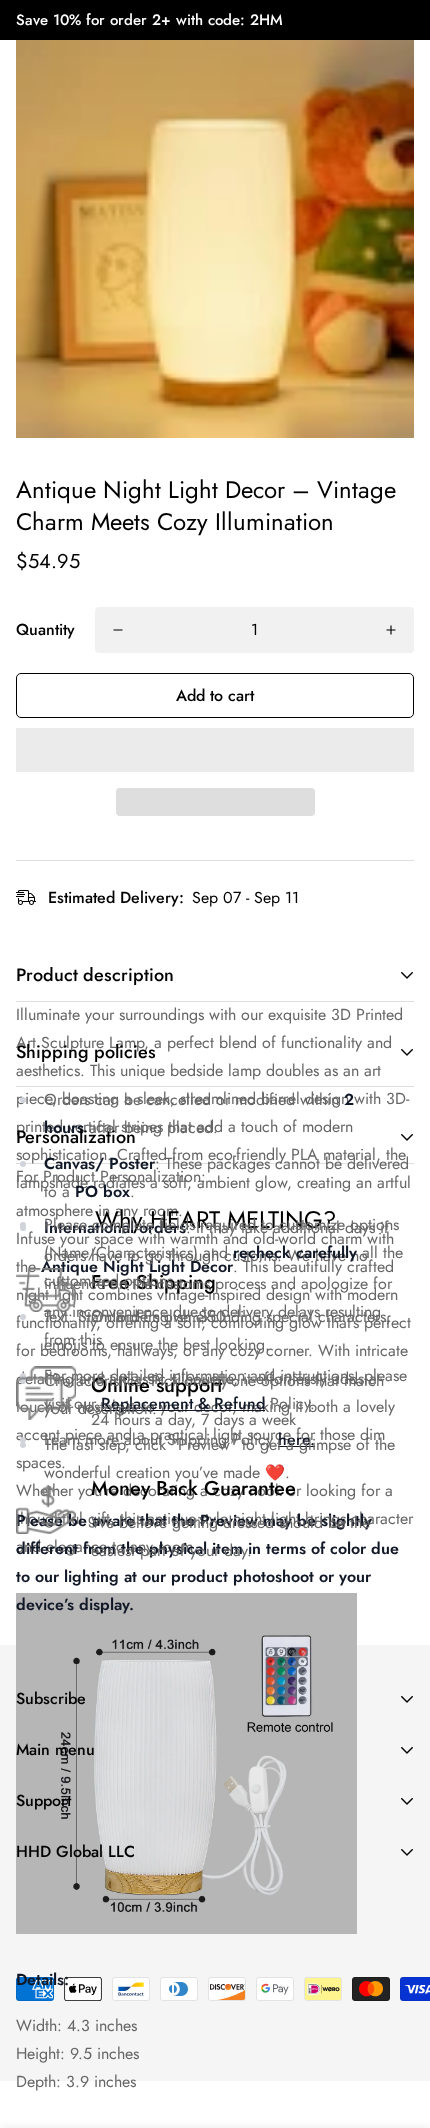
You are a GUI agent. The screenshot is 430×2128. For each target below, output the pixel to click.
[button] (215, 750)
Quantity (45, 629)
